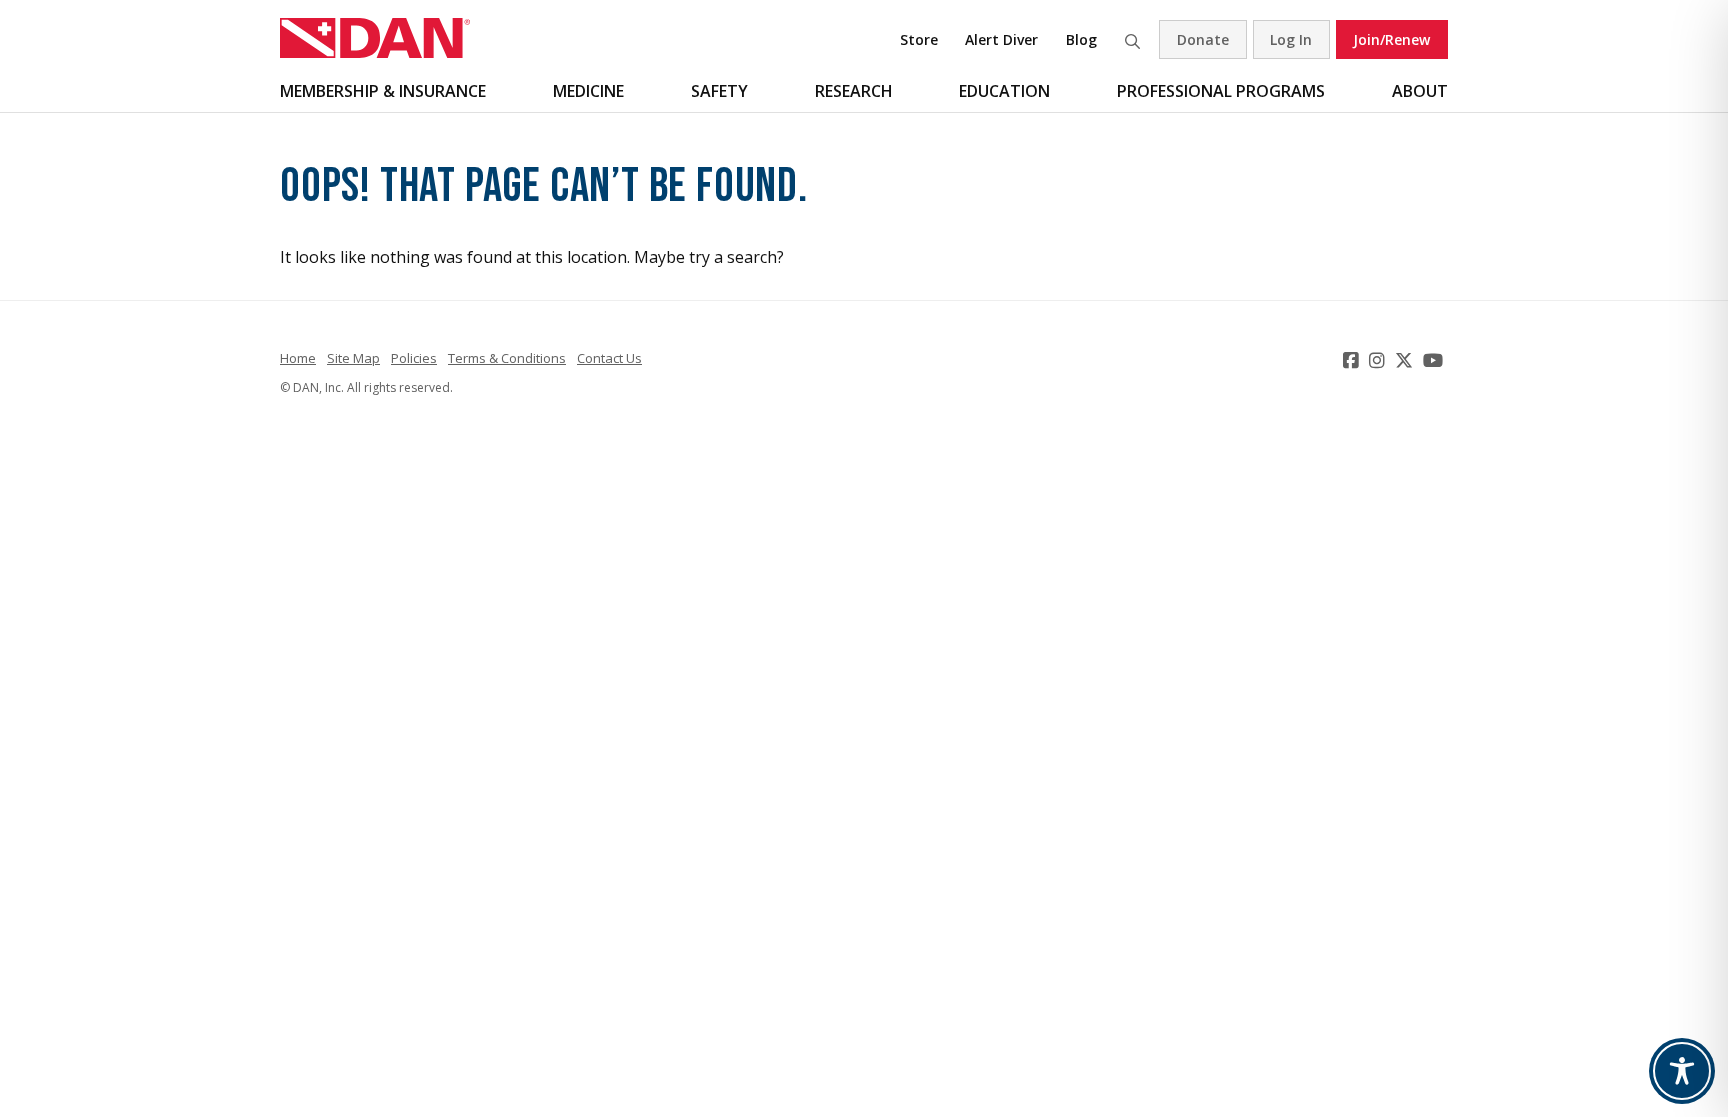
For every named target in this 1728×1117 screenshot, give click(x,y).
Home (298, 358)
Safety (719, 91)
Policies (414, 358)
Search (1132, 39)
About (1420, 91)
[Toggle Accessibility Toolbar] (1682, 1071)
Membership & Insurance (383, 91)
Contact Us (609, 358)
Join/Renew (1391, 39)
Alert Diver (1001, 39)
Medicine (588, 91)
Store (919, 39)
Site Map (353, 358)
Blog (1081, 39)
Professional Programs (1221, 91)
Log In (1291, 39)
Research (854, 91)
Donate (1203, 39)
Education (1004, 91)
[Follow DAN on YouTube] (1435, 360)
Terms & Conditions (507, 358)
